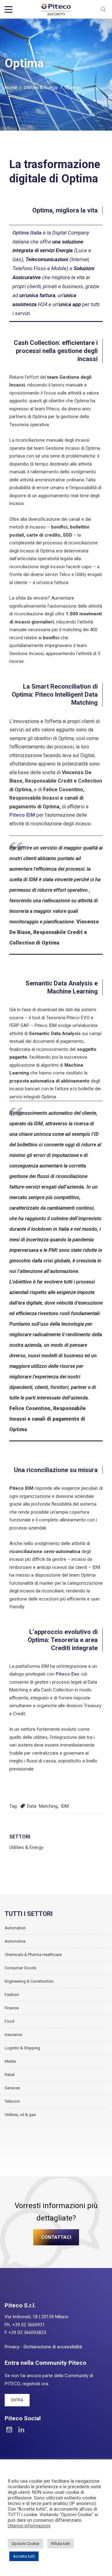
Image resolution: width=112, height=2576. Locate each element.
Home (11, 87)
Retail (10, 2075)
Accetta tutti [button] (24, 2556)
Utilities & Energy (41, 87)
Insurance (13, 2035)
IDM (65, 1806)
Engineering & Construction (29, 1981)
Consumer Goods (21, 1968)
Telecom (12, 2101)
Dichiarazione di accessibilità (53, 2347)
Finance (12, 2008)
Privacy (12, 2347)
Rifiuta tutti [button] (61, 2544)
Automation (15, 1928)
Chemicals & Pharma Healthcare (33, 1955)
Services (12, 2088)
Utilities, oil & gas (20, 2115)
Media (10, 2061)
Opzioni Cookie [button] (25, 2544)
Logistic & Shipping (22, 2048)
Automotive (15, 1941)
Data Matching (42, 1806)
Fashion (12, 1995)
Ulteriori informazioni (29, 2526)
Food (9, 2021)
